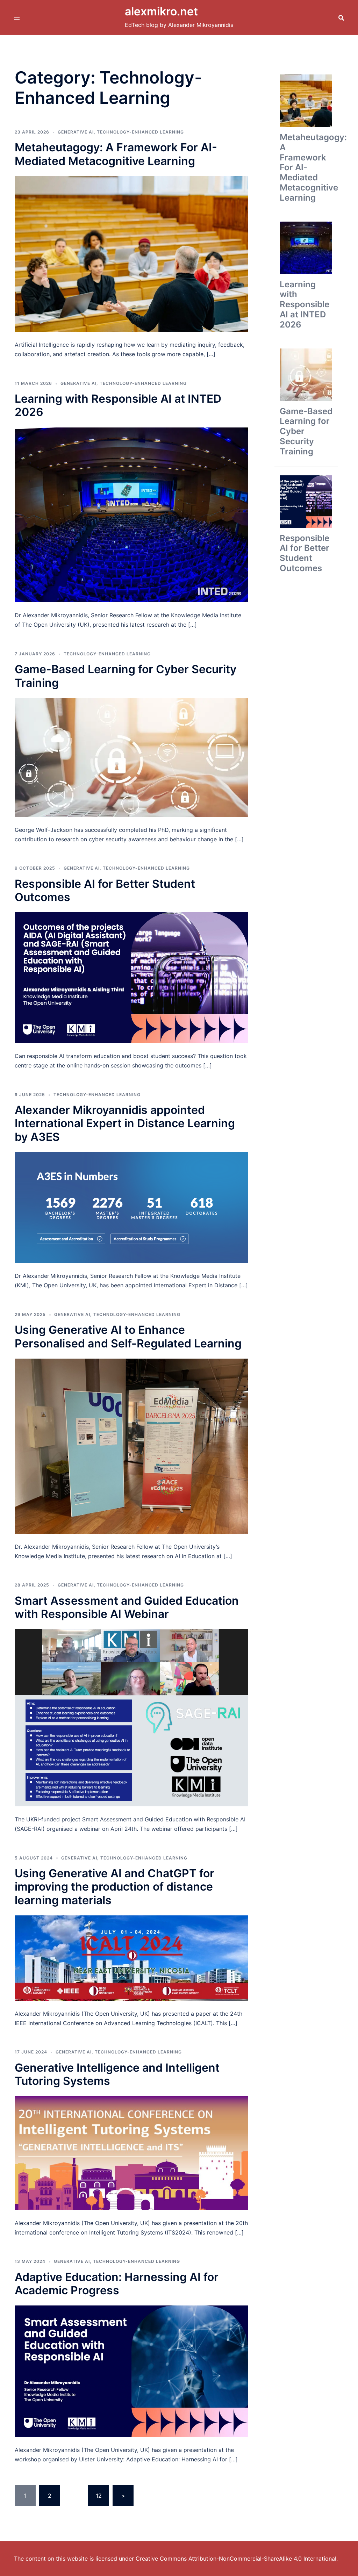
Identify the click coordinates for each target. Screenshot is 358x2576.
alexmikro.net (161, 11)
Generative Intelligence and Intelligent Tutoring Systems (117, 2074)
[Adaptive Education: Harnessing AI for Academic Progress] (131, 2370)
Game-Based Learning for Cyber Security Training (126, 676)
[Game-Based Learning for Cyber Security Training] (131, 757)
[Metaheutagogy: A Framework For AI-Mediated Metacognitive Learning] (131, 253)
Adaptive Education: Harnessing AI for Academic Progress (117, 2284)
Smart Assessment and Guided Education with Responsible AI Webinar (127, 1607)
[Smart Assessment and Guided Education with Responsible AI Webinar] (131, 1717)
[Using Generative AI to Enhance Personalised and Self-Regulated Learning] (131, 1446)
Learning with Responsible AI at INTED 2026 (118, 405)
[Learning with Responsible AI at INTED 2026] (131, 514)
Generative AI (76, 132)
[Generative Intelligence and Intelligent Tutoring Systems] (131, 2152)
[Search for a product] (341, 17)
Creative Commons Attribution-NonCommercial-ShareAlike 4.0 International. (237, 2559)
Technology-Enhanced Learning (140, 132)
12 (99, 2496)
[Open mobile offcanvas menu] (17, 17)
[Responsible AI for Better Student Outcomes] (131, 977)
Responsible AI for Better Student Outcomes (105, 890)
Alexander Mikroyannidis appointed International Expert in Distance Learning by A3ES (125, 1123)
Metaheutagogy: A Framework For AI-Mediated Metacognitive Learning (116, 154)
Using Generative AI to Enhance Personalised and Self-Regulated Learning (128, 1336)
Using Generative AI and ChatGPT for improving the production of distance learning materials (114, 1887)
